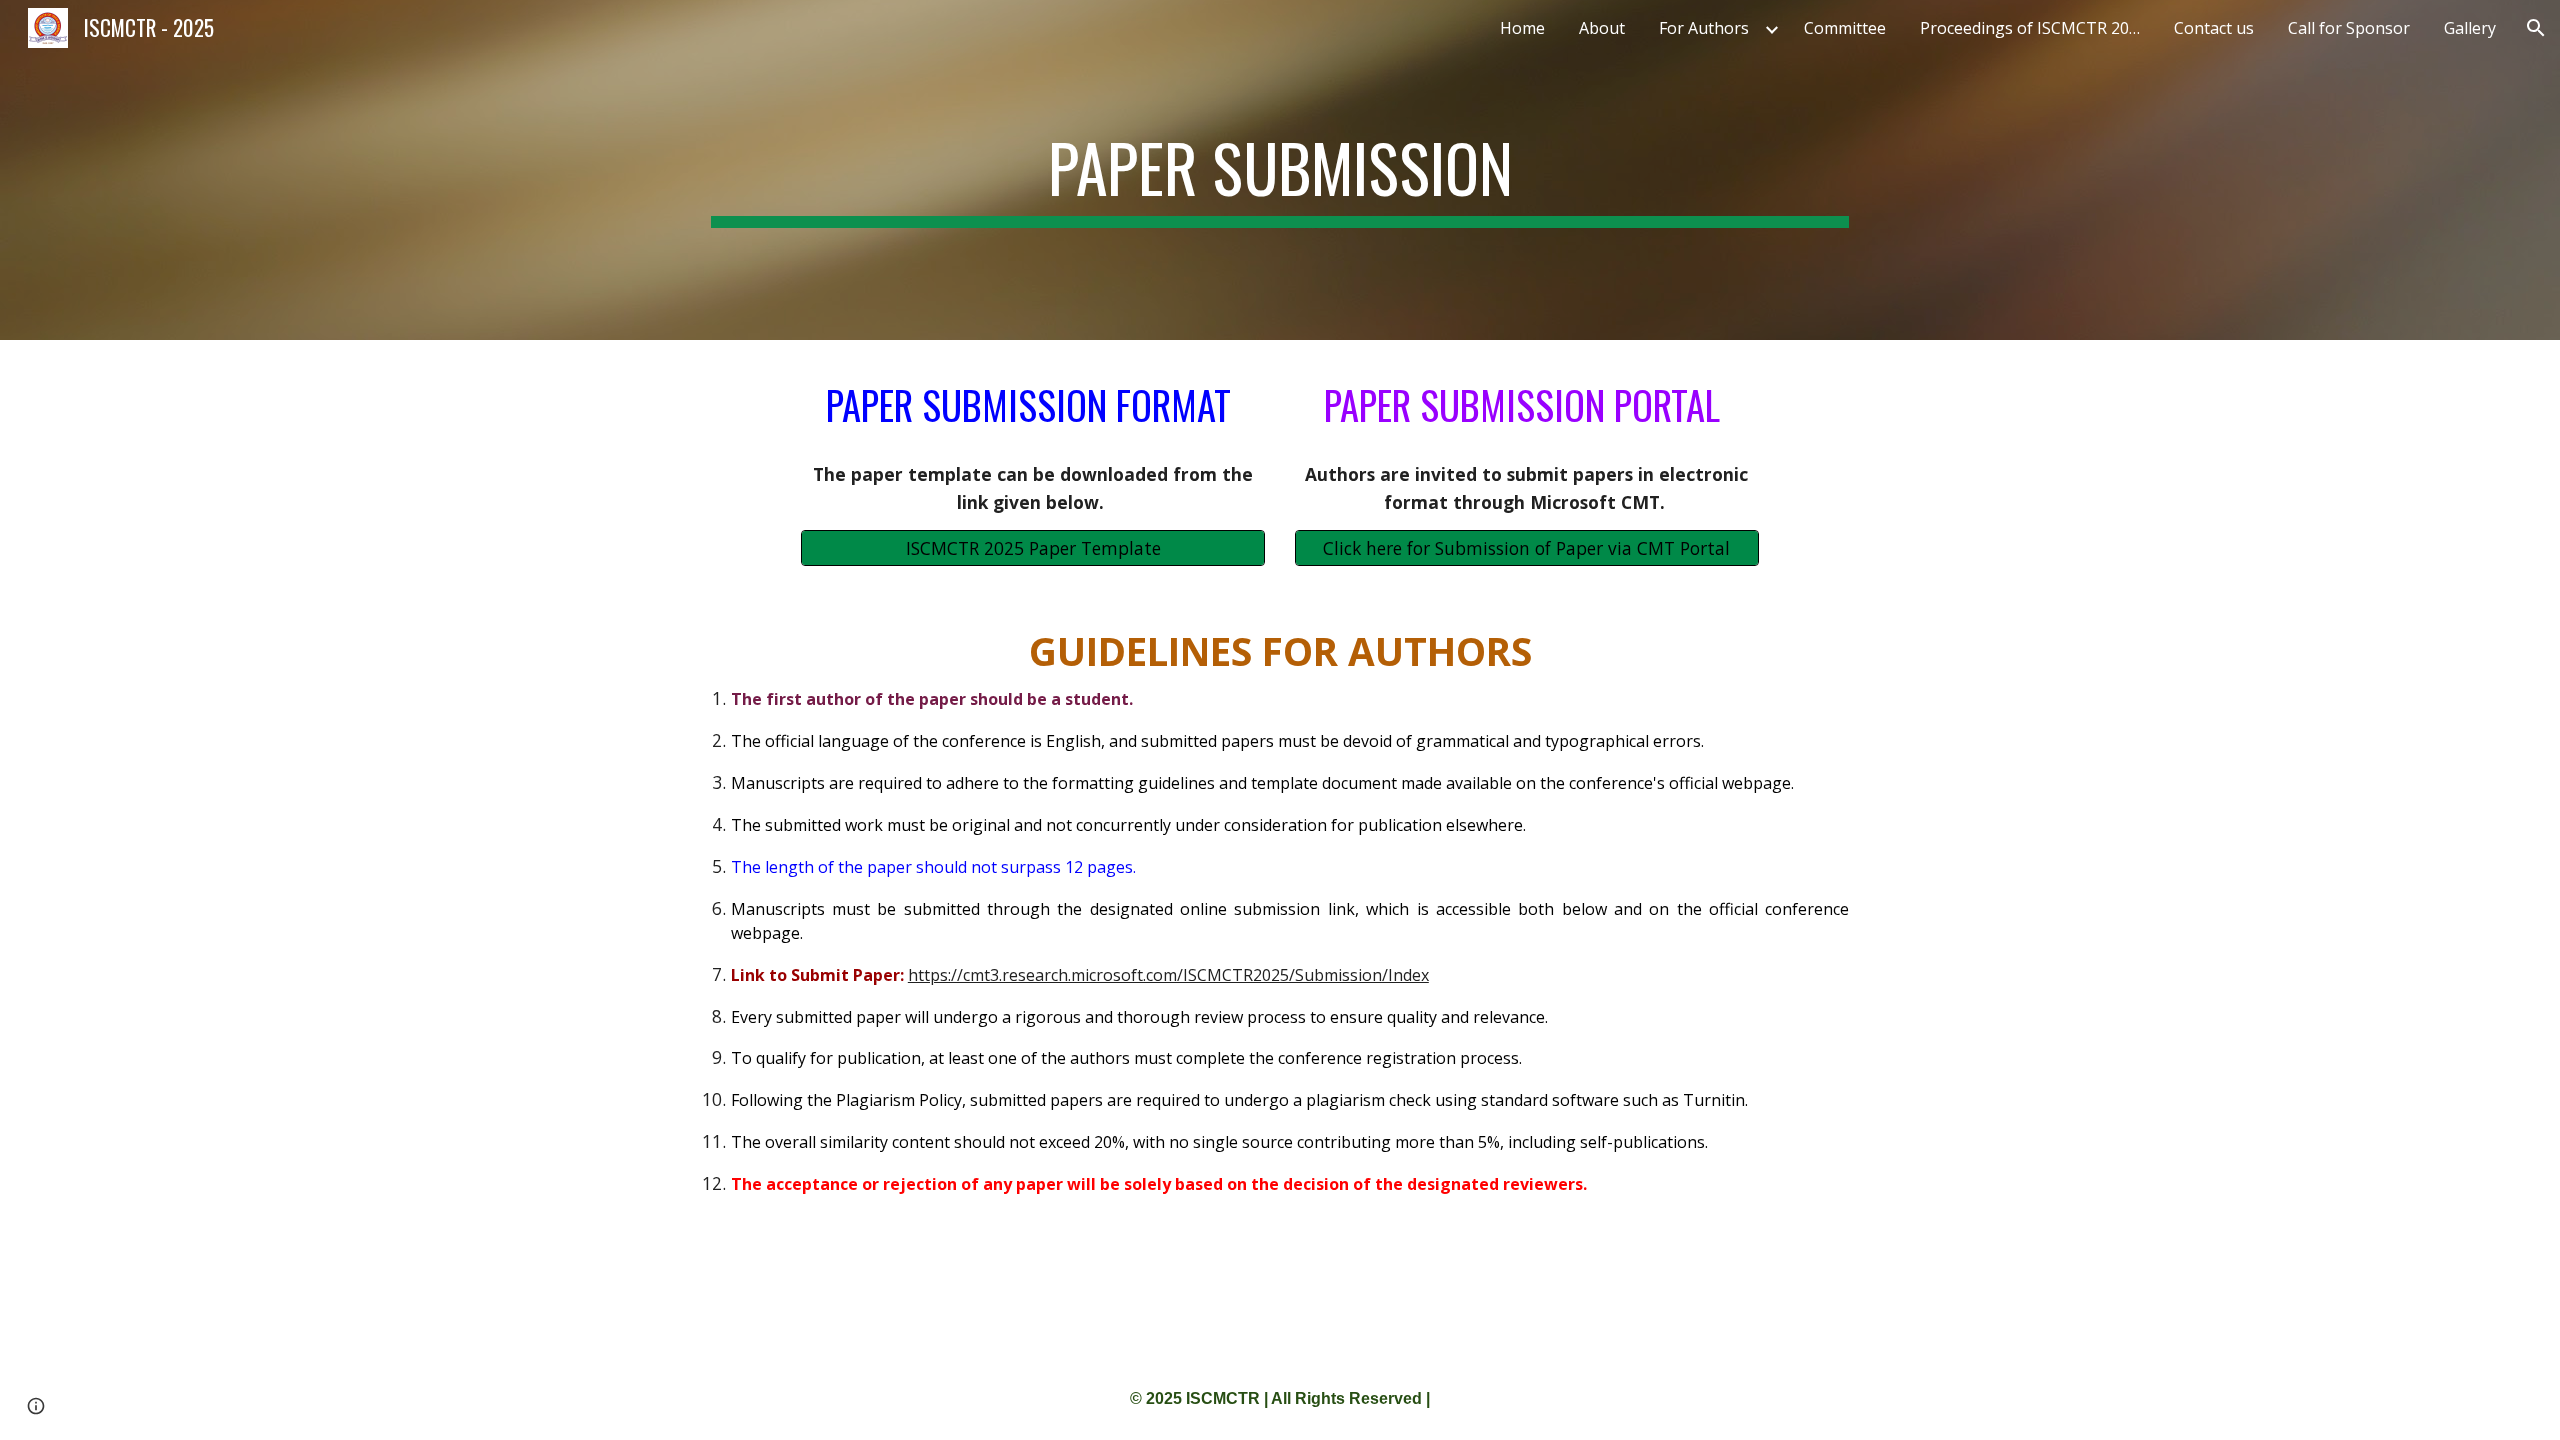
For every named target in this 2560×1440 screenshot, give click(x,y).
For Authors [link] (1704, 28)
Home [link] (1522, 28)
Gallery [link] (2470, 28)
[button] (2536, 28)
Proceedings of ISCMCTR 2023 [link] (2033, 28)
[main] (1280, 170)
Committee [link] (1845, 28)
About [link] (1602, 28)
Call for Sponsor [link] (2349, 28)
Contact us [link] (2214, 28)
